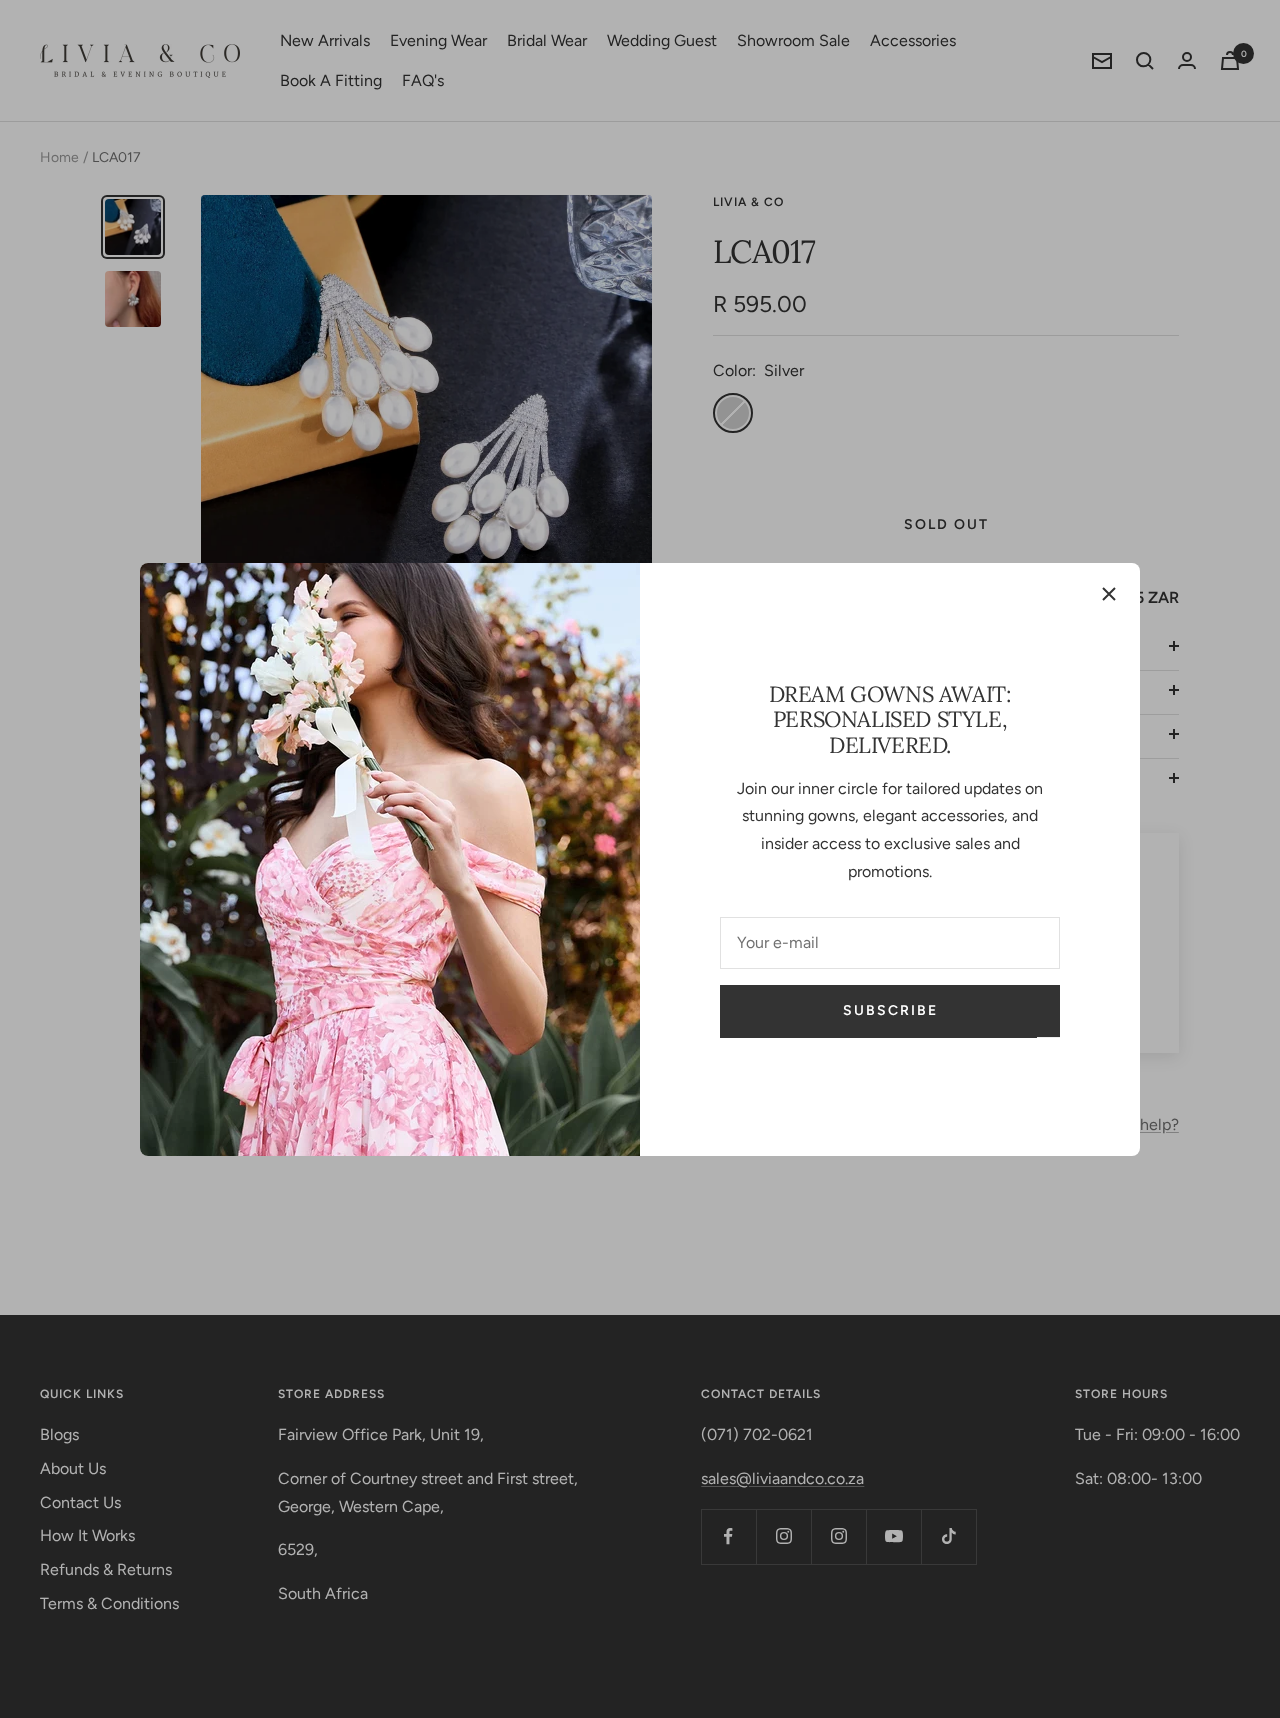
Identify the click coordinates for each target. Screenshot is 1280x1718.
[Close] (1109, 594)
